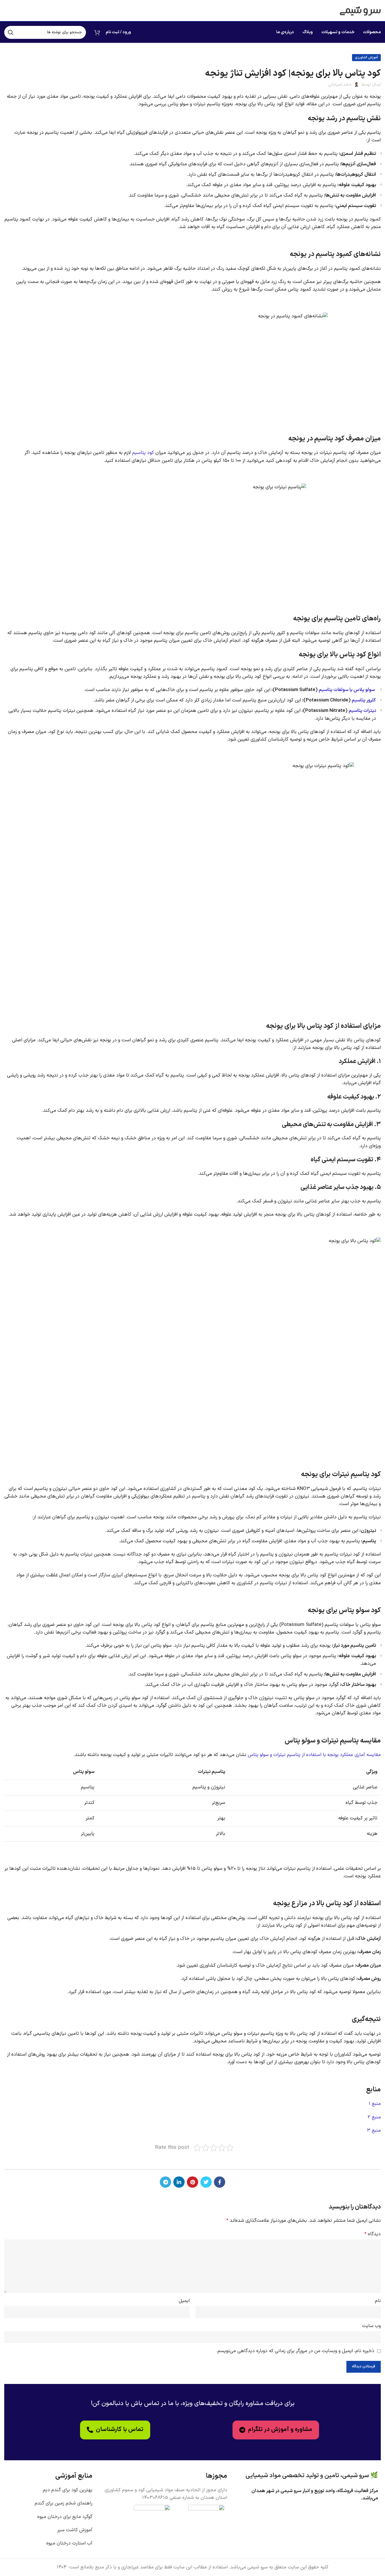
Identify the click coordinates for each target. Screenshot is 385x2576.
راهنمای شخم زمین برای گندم (64, 2503)
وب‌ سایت (371, 2326)
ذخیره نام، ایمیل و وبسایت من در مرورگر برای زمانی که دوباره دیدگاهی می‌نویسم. (295, 2351)
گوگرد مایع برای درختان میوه (65, 2517)
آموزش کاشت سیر (75, 2530)
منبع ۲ (374, 2117)
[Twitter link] (206, 2182)
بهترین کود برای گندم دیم (68, 2490)
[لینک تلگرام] (165, 2182)
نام (378, 2301)
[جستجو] (11, 32)
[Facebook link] (220, 2182)
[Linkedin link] (179, 2182)
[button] (115, 2430)
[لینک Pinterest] (193, 2182)
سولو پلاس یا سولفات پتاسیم (346, 690)
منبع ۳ (374, 2131)
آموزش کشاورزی (366, 57)
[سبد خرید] (97, 32)
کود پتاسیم (144, 453)
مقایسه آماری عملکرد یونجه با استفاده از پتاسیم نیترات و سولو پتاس (314, 1755)
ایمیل (184, 2301)
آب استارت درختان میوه (69, 2543)
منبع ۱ (375, 2104)
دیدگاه (373, 2234)
